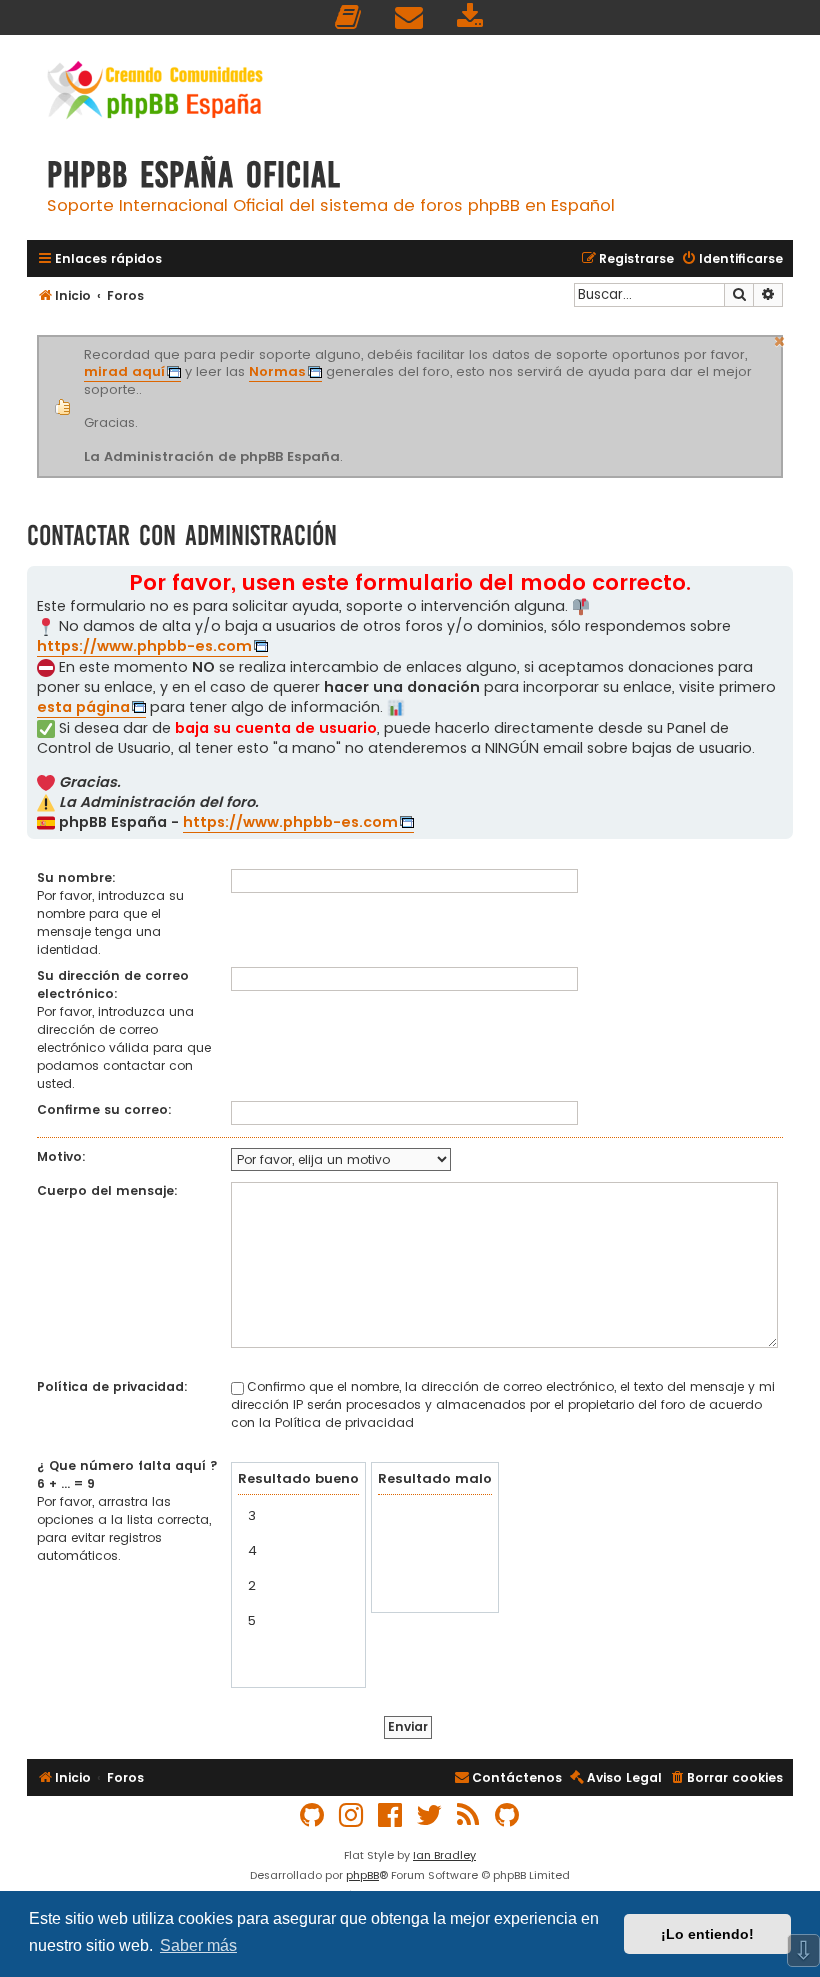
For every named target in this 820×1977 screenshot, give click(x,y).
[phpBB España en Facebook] (391, 1815)
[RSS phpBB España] (469, 1815)
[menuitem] (349, 17)
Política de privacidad (344, 1422)
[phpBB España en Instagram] (352, 1815)
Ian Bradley (444, 1855)
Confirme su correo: (104, 1109)
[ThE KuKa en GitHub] (508, 1815)
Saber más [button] (198, 1945)
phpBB (362, 1875)
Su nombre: (76, 877)
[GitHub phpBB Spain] (313, 1815)
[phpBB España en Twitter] (430, 1815)
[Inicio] (155, 92)
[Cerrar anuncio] (780, 339)
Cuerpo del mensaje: (107, 1190)
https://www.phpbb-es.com (144, 646)
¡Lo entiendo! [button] (707, 1934)
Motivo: (61, 1156)
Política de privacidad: (112, 1386)
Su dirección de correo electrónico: (113, 984)
